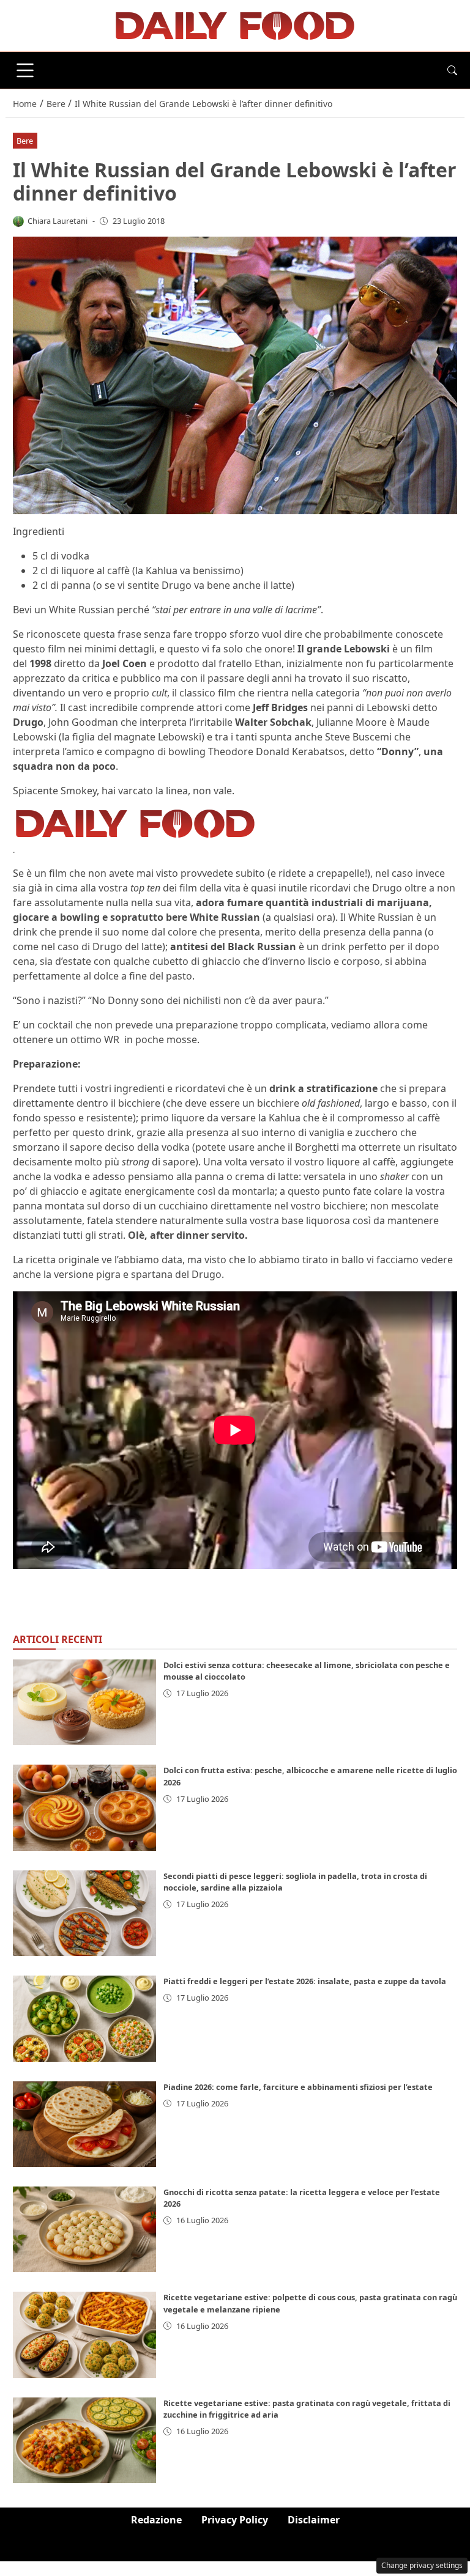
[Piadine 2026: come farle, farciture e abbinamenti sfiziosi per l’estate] (84, 2124)
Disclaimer (314, 2520)
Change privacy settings (422, 2565)
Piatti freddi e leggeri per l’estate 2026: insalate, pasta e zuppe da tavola (305, 1981)
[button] (452, 70)
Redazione (156, 2520)
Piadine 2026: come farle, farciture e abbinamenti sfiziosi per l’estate (298, 2087)
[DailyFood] (235, 24)
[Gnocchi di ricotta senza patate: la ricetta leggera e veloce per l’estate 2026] (84, 2229)
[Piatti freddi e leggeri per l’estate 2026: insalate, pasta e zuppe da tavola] (84, 2018)
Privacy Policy (235, 2520)
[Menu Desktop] (25, 70)
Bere (25, 141)
